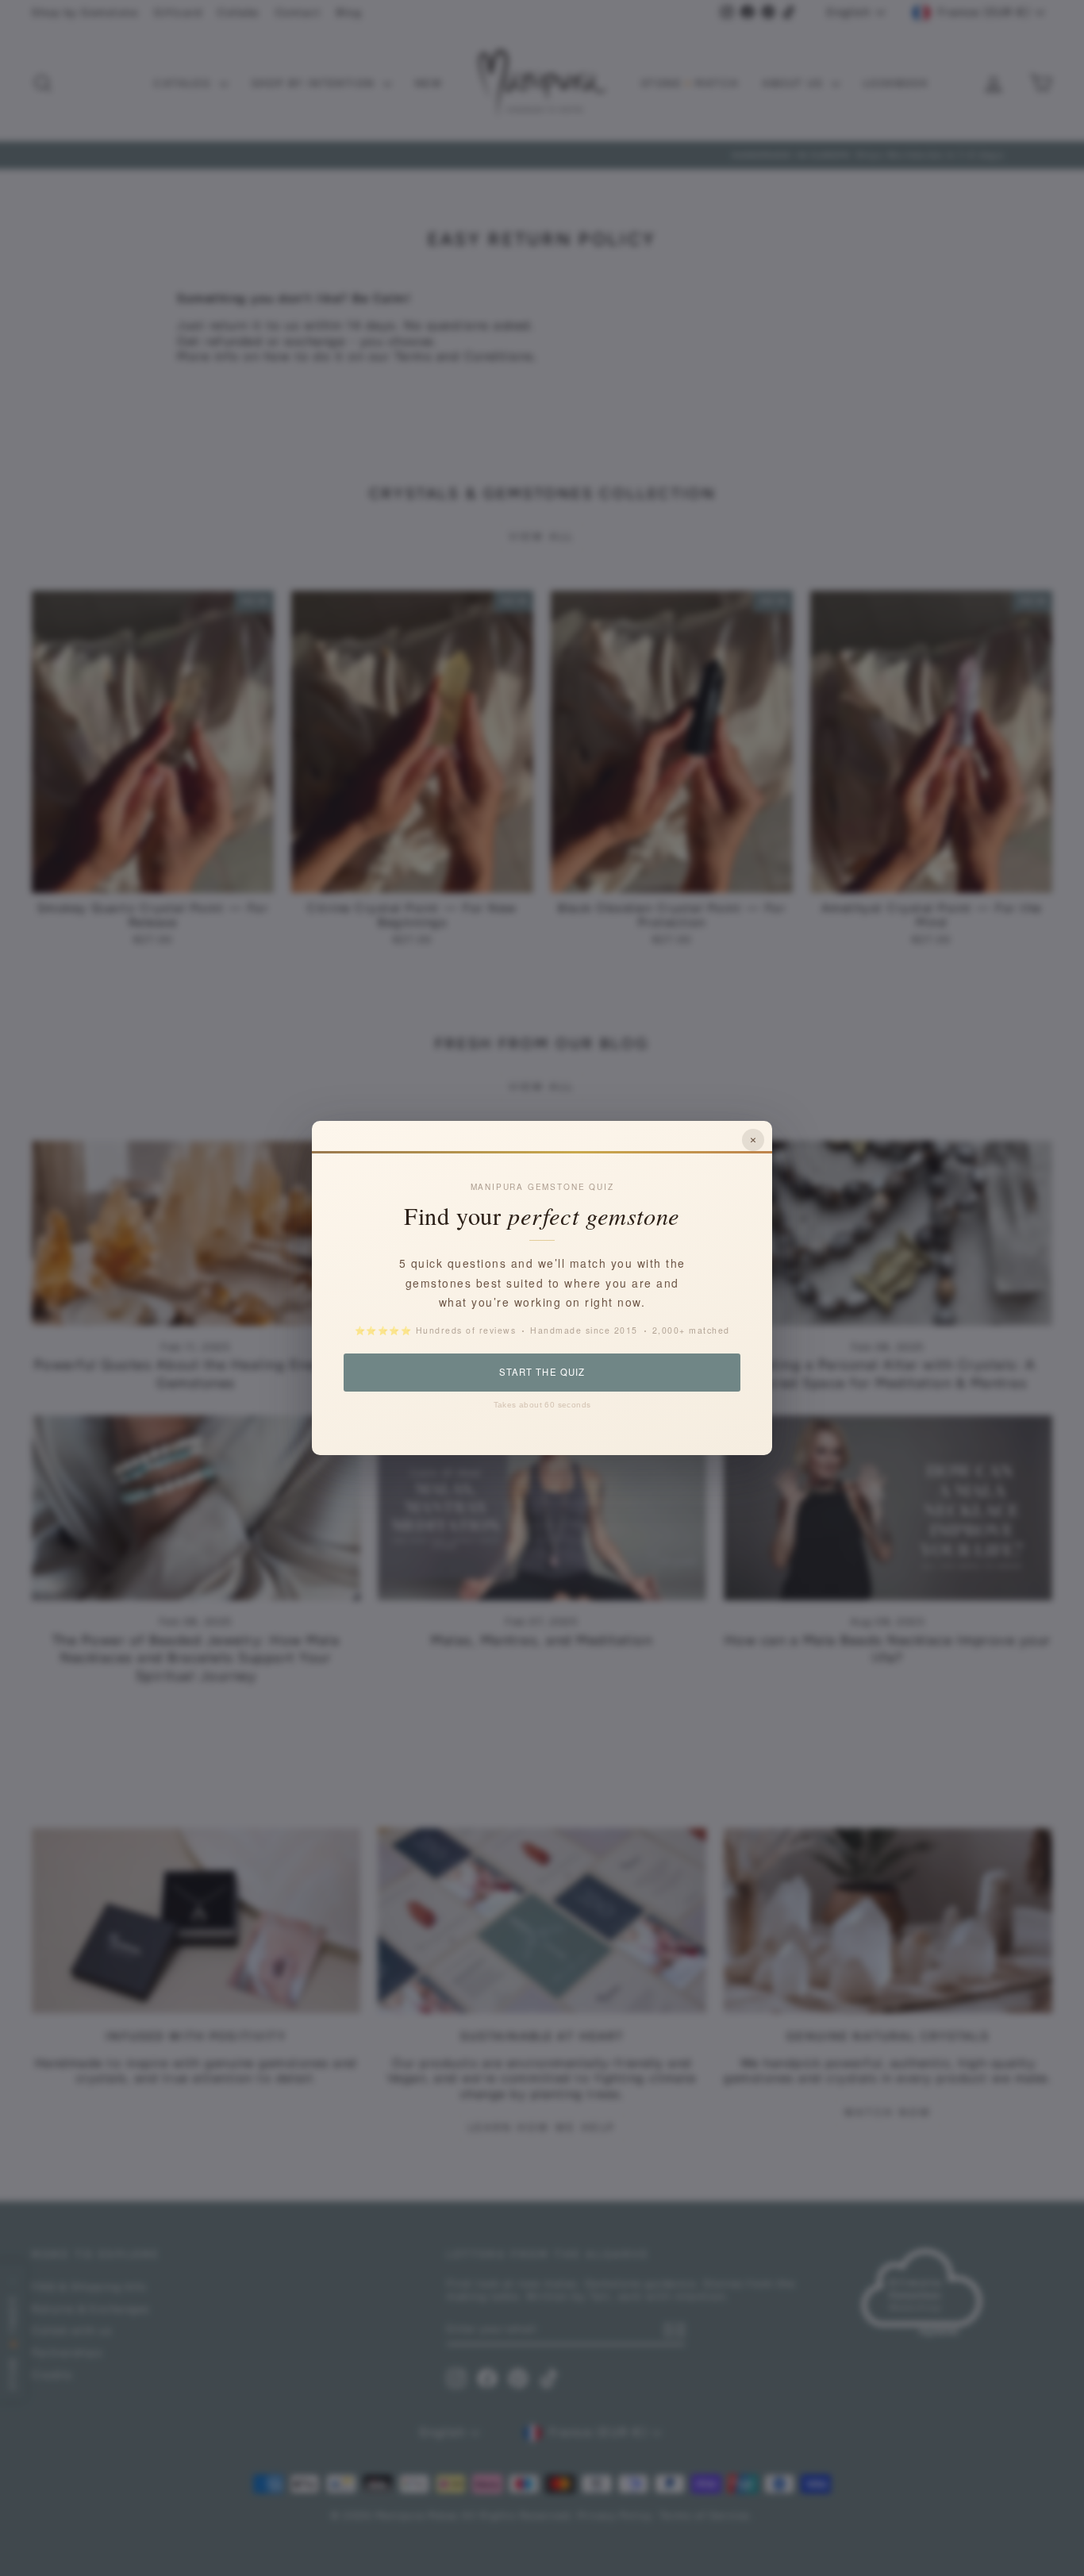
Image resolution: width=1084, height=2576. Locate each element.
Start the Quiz (542, 1372)
